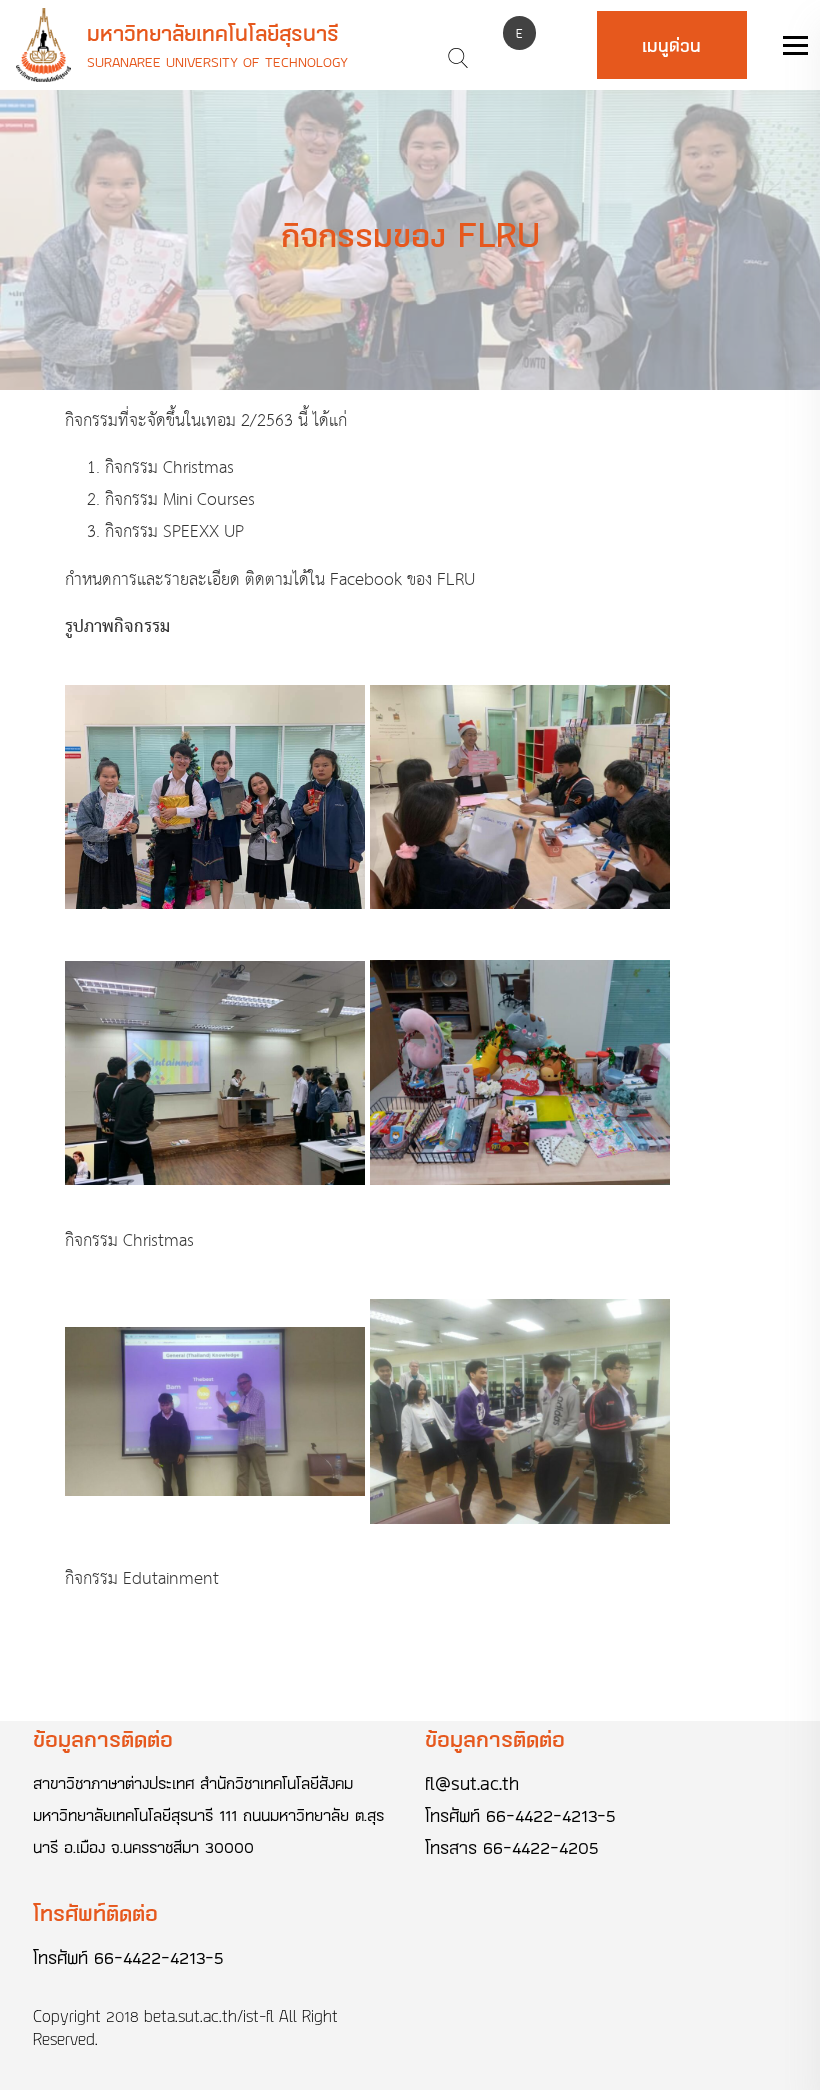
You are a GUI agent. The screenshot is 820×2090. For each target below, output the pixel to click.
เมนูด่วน (671, 45)
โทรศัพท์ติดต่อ (95, 1912)
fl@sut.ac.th (472, 1783)
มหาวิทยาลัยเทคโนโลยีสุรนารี (213, 33)
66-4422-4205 (541, 1847)
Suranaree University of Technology (217, 61)
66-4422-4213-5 (551, 1815)
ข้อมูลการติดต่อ (103, 1738)
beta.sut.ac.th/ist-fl (209, 2016)
